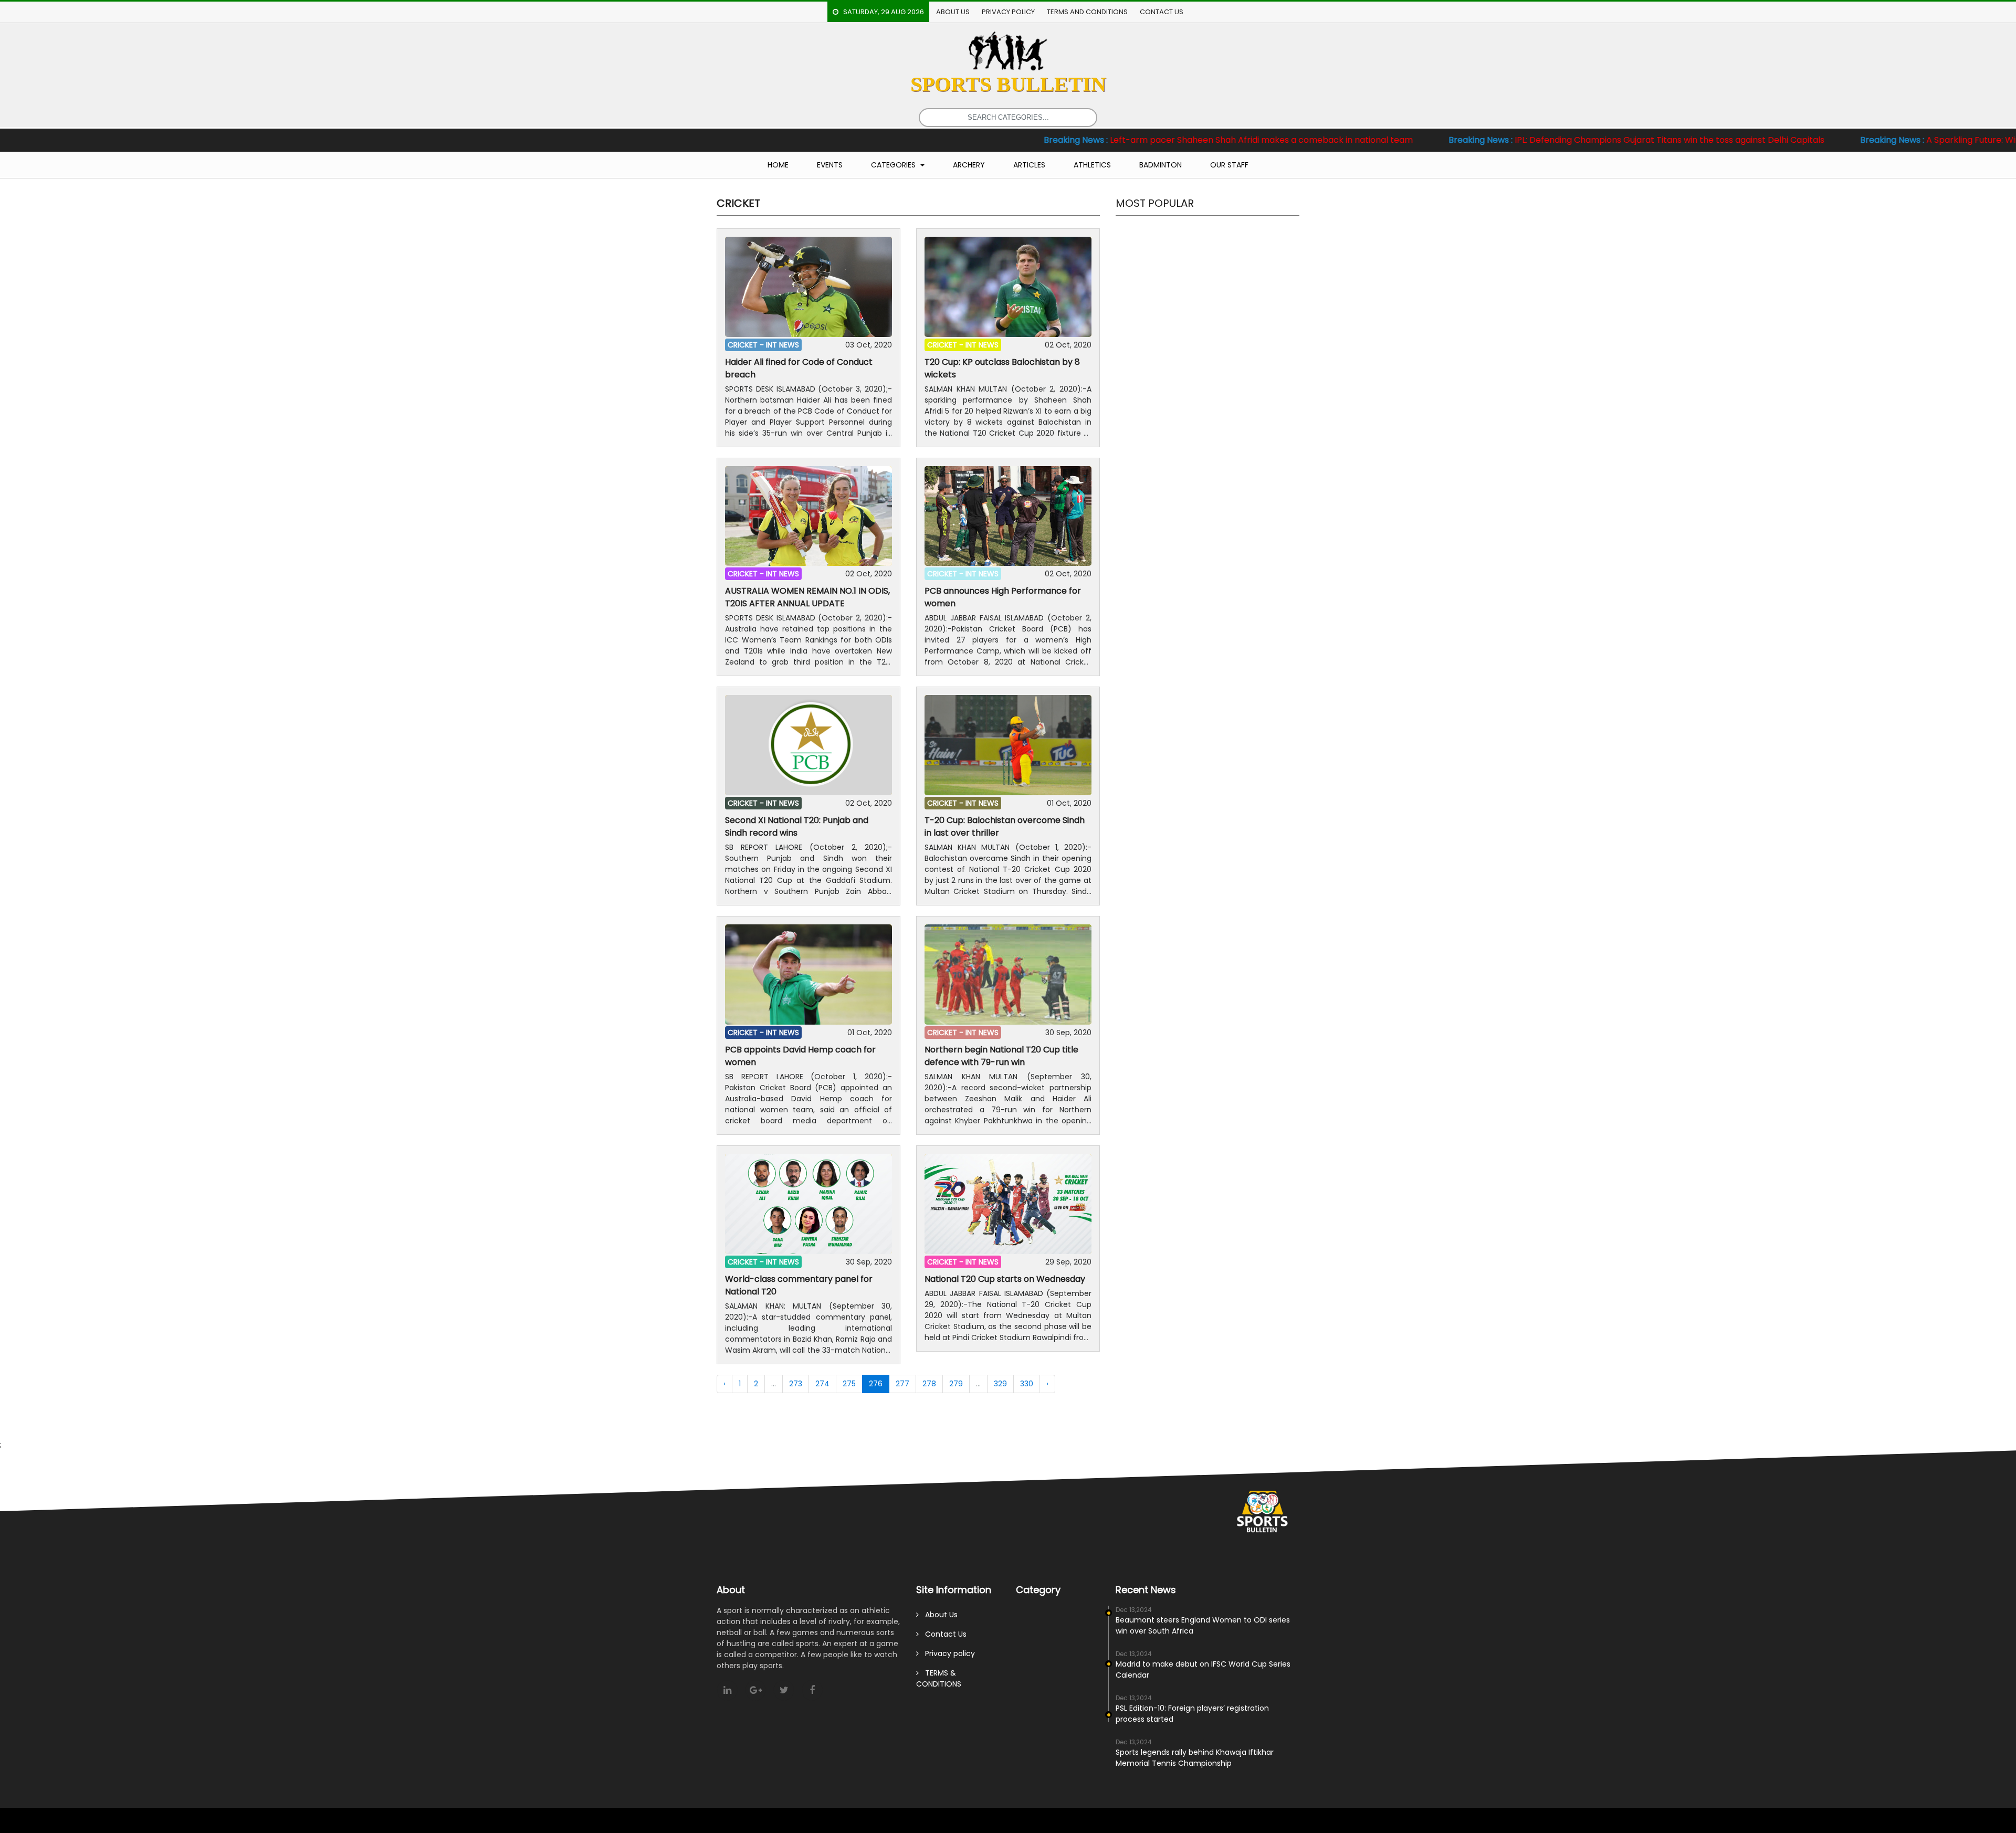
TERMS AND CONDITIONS (1087, 12)
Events (830, 165)
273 (796, 1384)
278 (929, 1384)
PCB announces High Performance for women (1003, 597)
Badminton (1161, 165)
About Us (953, 12)
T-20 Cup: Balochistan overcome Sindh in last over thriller (1005, 826)
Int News (783, 345)
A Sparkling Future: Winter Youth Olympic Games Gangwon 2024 (1849, 140)
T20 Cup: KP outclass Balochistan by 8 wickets (1002, 368)
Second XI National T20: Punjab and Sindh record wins (797, 826)
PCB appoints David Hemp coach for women (800, 1056)
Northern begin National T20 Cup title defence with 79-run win (1001, 1056)
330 (1027, 1384)
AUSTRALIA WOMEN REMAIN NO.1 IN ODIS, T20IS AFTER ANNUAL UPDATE (807, 597)
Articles (1029, 165)
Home (778, 165)
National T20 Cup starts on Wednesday (1005, 1279)
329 (1000, 1384)
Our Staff (1229, 165)
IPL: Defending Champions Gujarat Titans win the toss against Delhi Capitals (1459, 140)
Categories (894, 165)
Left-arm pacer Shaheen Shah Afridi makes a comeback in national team (1051, 140)
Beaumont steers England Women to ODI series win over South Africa (1203, 1625)
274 (822, 1384)
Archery (969, 165)
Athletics (1092, 165)
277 (902, 1384)
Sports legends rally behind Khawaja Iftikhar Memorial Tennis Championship (1195, 1758)
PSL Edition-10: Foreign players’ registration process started (1192, 1714)
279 (956, 1384)
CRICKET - (747, 345)
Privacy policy (1008, 12)
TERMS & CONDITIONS (939, 1678)
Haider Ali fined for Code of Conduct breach (799, 368)
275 (849, 1384)
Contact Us (1162, 12)
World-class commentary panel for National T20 (799, 1285)
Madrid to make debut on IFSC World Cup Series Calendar (1203, 1669)
